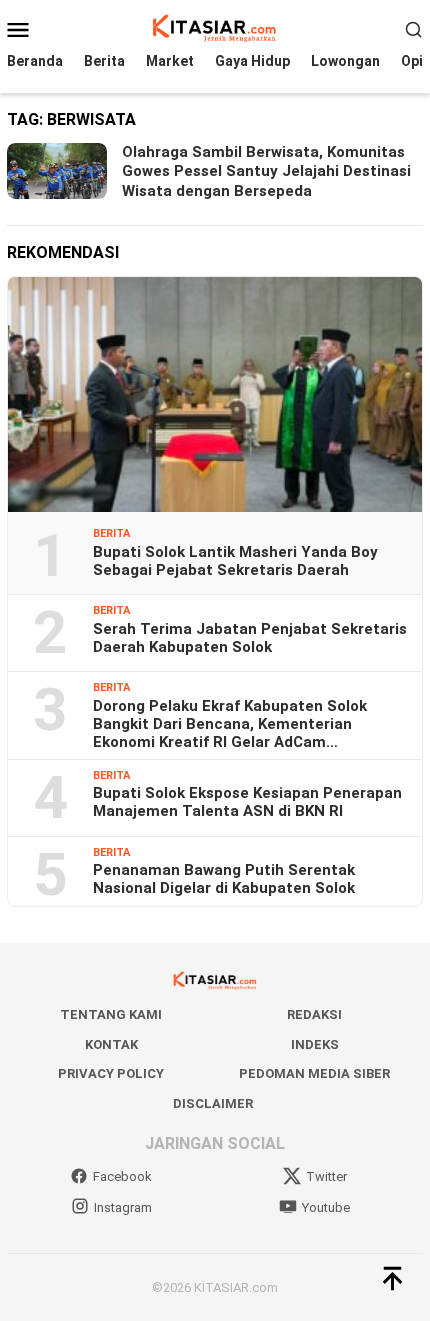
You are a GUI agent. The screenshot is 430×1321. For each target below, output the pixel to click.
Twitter (326, 1176)
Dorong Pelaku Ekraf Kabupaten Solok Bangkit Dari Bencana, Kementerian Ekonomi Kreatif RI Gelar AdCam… (230, 724)
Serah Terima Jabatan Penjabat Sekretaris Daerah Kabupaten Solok (250, 638)
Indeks (315, 1044)
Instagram (123, 1207)
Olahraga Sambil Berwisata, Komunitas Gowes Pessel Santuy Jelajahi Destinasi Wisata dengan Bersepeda (266, 171)
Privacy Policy (111, 1073)
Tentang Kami (111, 1014)
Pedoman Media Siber (314, 1073)
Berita (111, 533)
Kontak (111, 1044)
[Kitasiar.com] (214, 28)
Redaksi (314, 1014)
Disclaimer (213, 1103)
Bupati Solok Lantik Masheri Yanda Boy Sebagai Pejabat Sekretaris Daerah (235, 561)
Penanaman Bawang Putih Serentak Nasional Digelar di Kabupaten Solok (224, 879)
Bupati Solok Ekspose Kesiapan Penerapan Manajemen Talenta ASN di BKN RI (247, 802)
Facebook (122, 1176)
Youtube (326, 1207)
